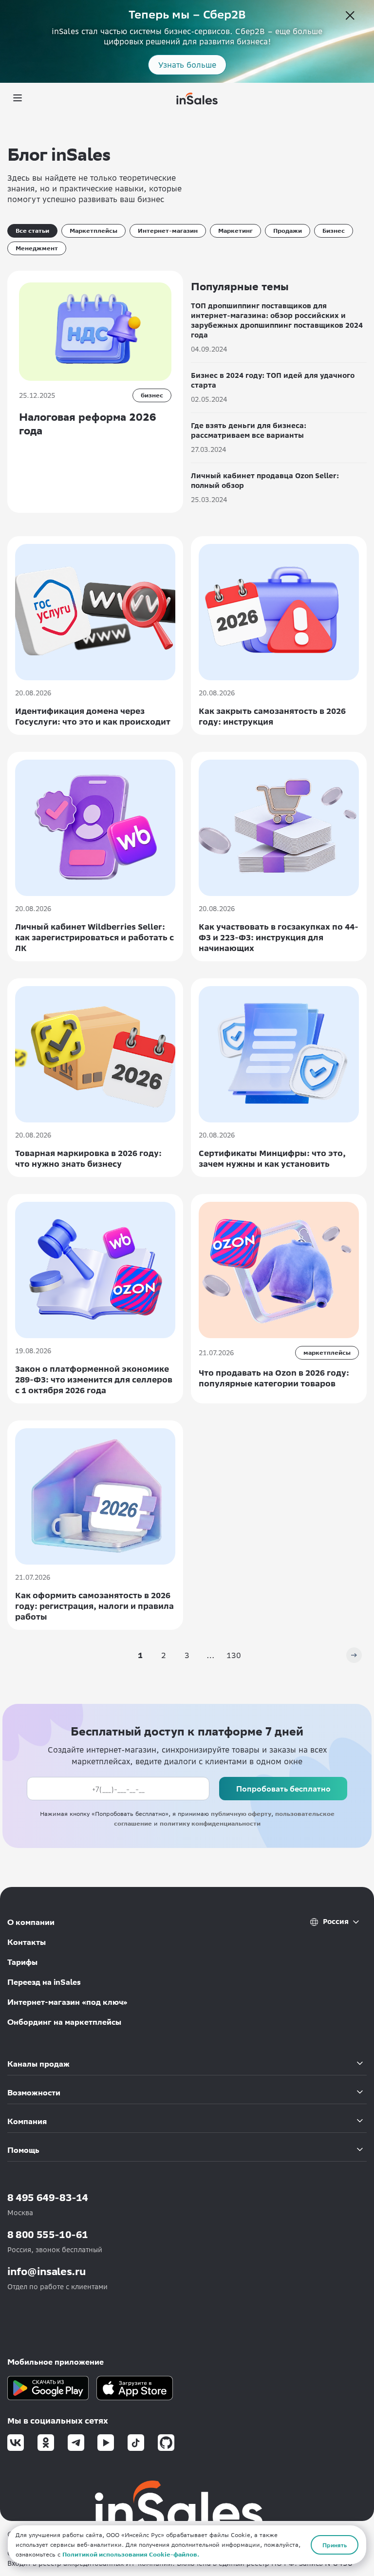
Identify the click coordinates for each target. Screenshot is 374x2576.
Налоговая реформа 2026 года (88, 424)
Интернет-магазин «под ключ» (67, 2002)
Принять (335, 2545)
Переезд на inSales (44, 1982)
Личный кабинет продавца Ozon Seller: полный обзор (265, 481)
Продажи (288, 231)
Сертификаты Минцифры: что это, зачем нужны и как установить (272, 1158)
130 (234, 1655)
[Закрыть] (350, 17)
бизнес (152, 395)
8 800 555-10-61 (48, 2234)
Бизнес (334, 231)
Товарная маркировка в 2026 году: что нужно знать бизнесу (88, 1158)
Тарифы (22, 1962)
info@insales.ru (47, 2271)
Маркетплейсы (93, 231)
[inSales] (197, 98)
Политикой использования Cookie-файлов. (131, 2554)
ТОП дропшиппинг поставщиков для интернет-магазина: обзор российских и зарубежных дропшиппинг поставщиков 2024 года (277, 320)
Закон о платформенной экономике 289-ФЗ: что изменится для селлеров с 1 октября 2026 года (94, 1380)
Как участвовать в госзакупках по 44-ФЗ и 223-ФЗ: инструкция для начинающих (279, 937)
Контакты (27, 1942)
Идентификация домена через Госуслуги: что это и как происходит (93, 716)
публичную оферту (241, 1814)
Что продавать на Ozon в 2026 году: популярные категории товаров (274, 1378)
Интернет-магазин (168, 231)
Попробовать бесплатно (283, 1788)
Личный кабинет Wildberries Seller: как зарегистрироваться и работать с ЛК (94, 937)
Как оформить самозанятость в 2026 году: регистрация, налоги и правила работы (94, 1606)
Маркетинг (235, 231)
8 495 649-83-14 (48, 2197)
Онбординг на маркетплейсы (64, 2022)
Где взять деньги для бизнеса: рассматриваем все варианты (249, 430)
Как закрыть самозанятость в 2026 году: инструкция (272, 716)
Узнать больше (187, 65)
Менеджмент (37, 248)
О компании (31, 1922)
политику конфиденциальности (210, 1823)
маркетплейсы (327, 1353)
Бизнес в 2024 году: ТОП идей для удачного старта (273, 380)
